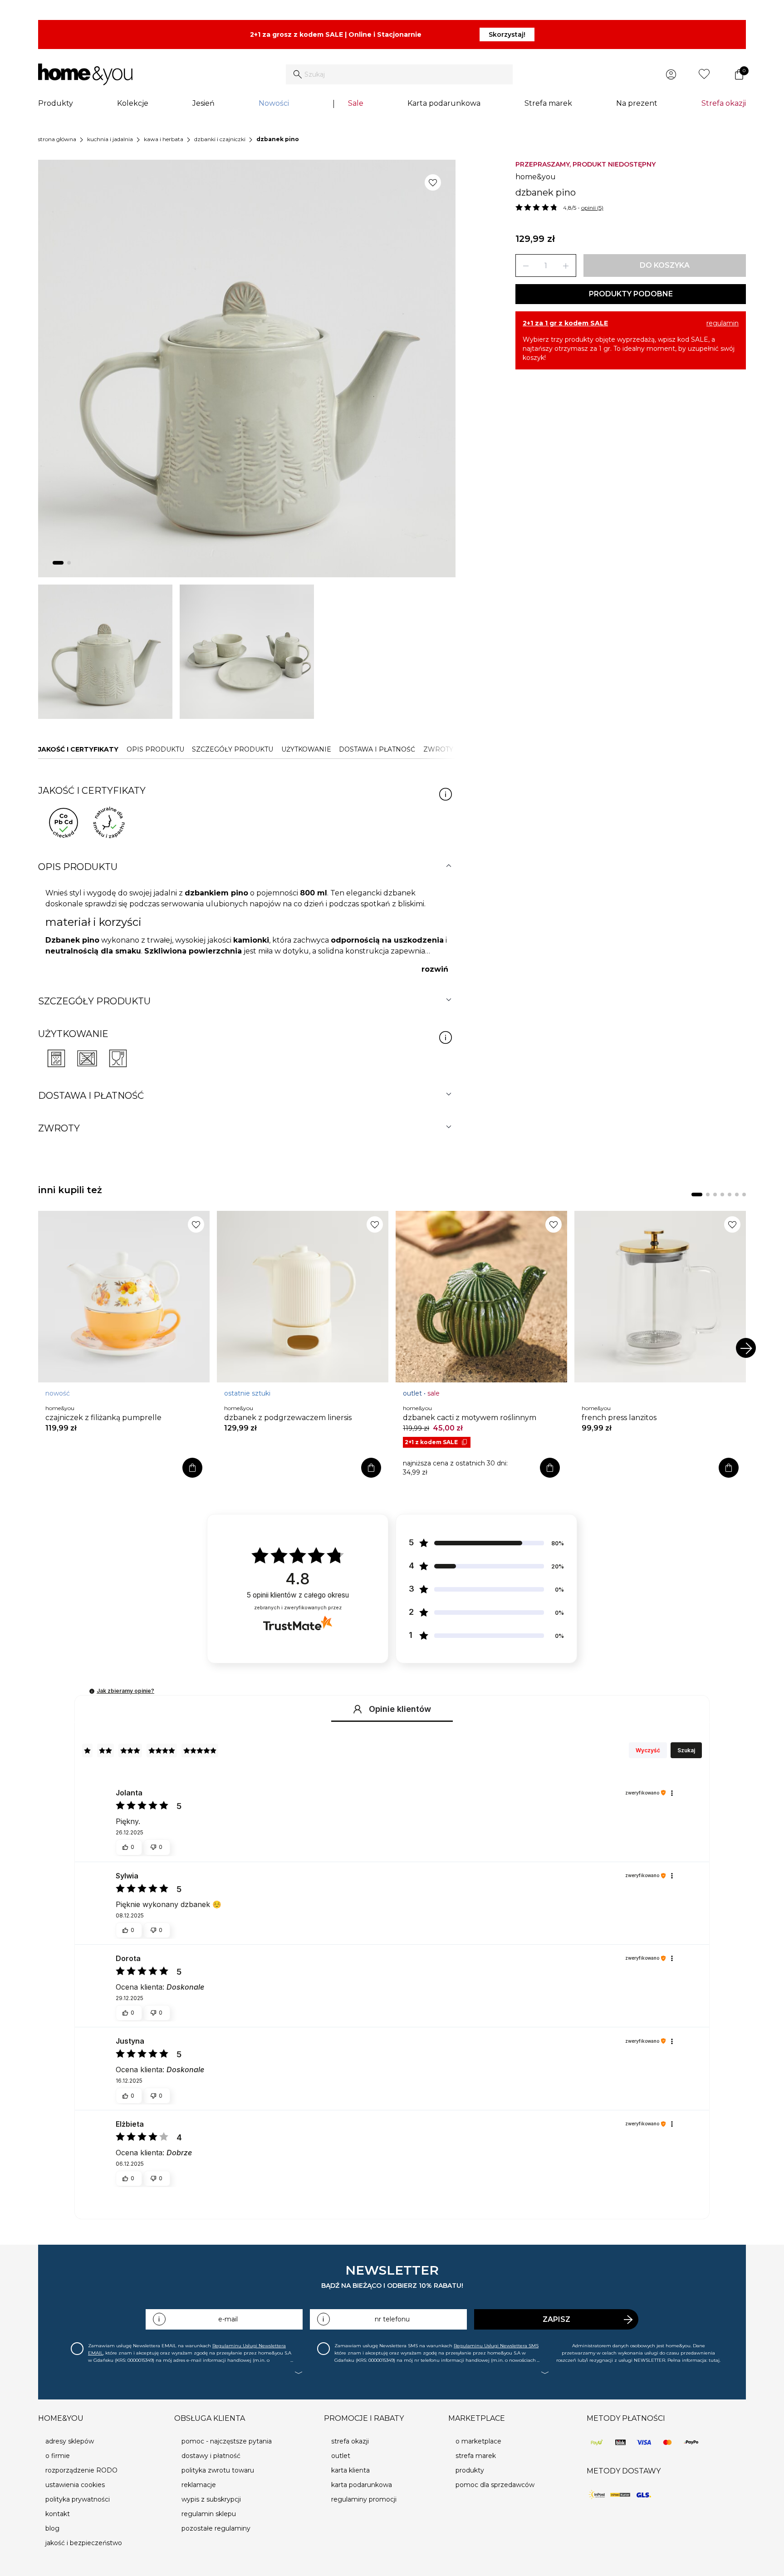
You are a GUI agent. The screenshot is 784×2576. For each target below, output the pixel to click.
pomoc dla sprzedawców (495, 2485)
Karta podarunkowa (444, 103)
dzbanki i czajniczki (220, 139)
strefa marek (476, 2456)
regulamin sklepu (209, 2514)
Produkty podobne (631, 294)
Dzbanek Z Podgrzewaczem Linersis (288, 1418)
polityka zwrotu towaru (218, 2470)
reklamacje (199, 2485)
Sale (356, 103)
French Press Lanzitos (619, 1418)
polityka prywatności (78, 2499)
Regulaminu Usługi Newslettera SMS (496, 2346)
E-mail (228, 2319)
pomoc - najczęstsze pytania (227, 2441)
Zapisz (556, 2319)
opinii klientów (298, 1595)
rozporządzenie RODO (81, 2470)
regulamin (723, 323)
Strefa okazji (724, 103)
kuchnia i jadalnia (110, 139)
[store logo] (85, 74)
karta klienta (350, 2470)
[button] (92, 1691)
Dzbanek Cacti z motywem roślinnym (470, 1418)
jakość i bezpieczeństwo (84, 2543)
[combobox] (399, 74)
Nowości (274, 103)
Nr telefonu (392, 2319)
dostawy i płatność (211, 2456)
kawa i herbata (164, 139)
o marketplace (478, 2441)
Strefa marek (548, 103)
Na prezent (637, 103)
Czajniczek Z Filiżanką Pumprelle (103, 1418)
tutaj (714, 2360)
